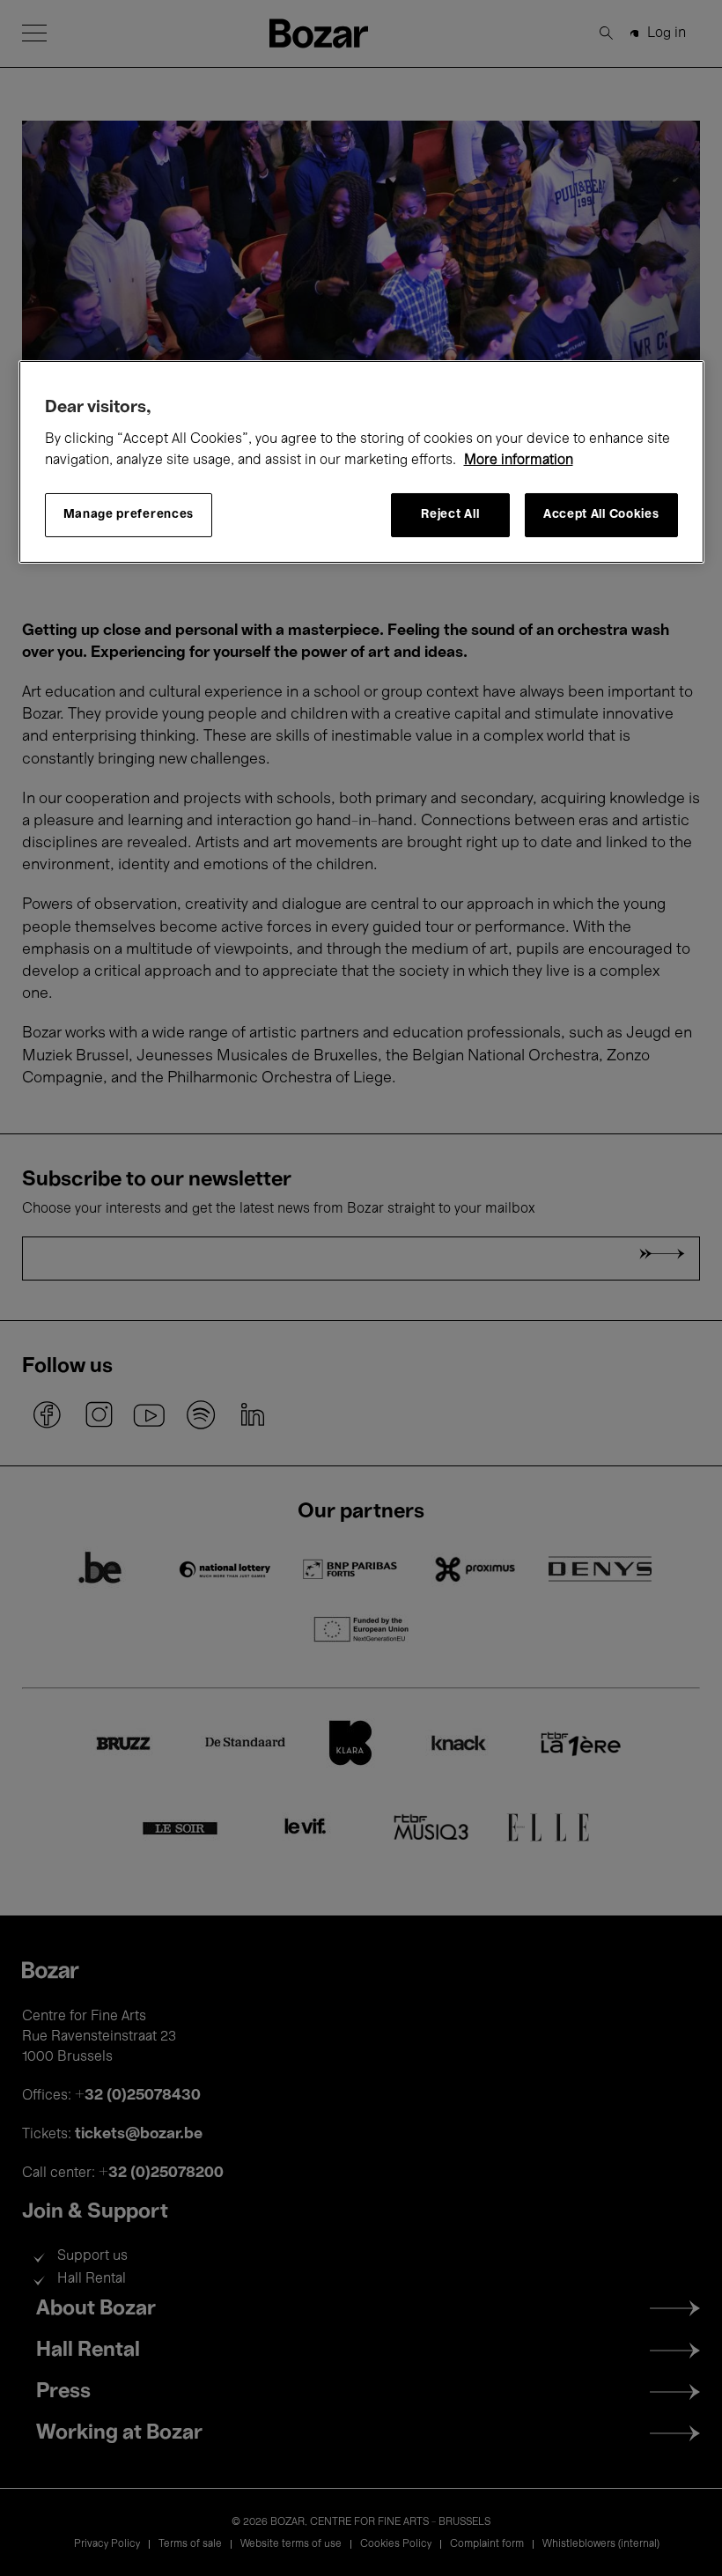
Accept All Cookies (601, 515)
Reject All (450, 515)
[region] (361, 462)
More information (519, 461)
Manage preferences (129, 515)
